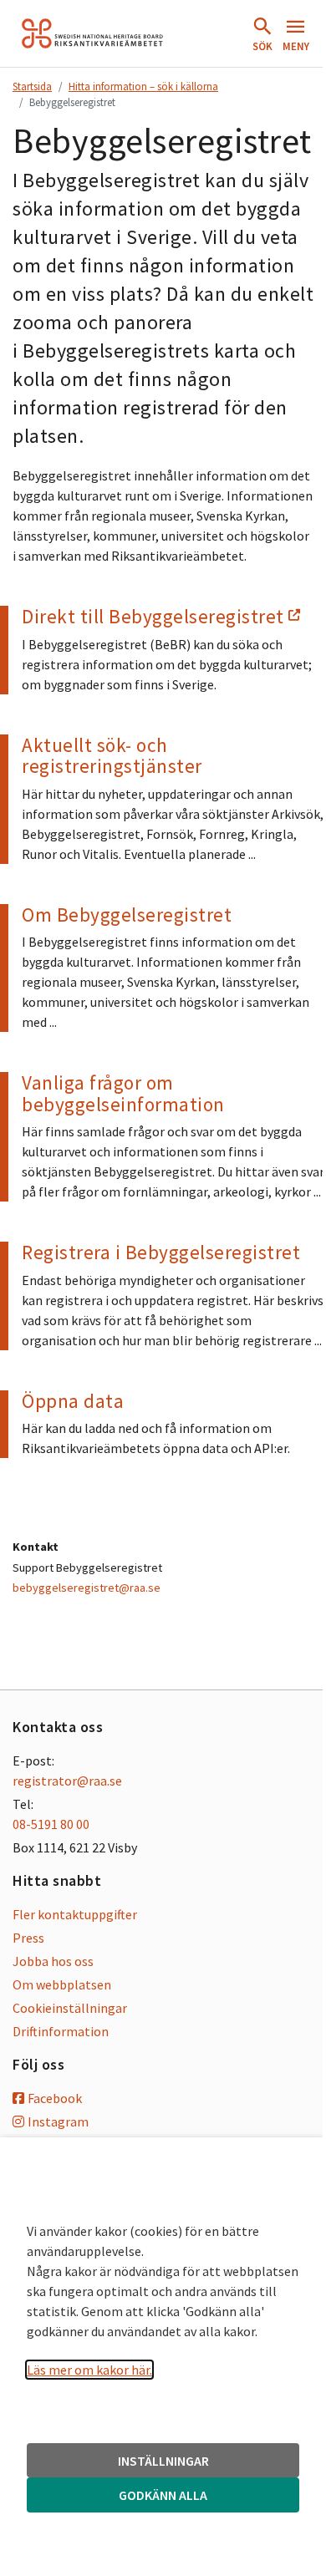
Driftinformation (61, 2031)
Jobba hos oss (53, 1961)
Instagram (58, 2121)
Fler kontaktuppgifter (75, 1914)
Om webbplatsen (62, 1984)
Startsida (32, 86)
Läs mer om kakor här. (89, 2370)
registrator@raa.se (67, 1781)
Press (28, 1938)
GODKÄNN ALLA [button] (163, 2495)
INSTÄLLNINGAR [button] (163, 2461)
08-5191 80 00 (51, 1824)
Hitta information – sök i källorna (143, 86)
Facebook (55, 2098)
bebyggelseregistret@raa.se (87, 1588)
